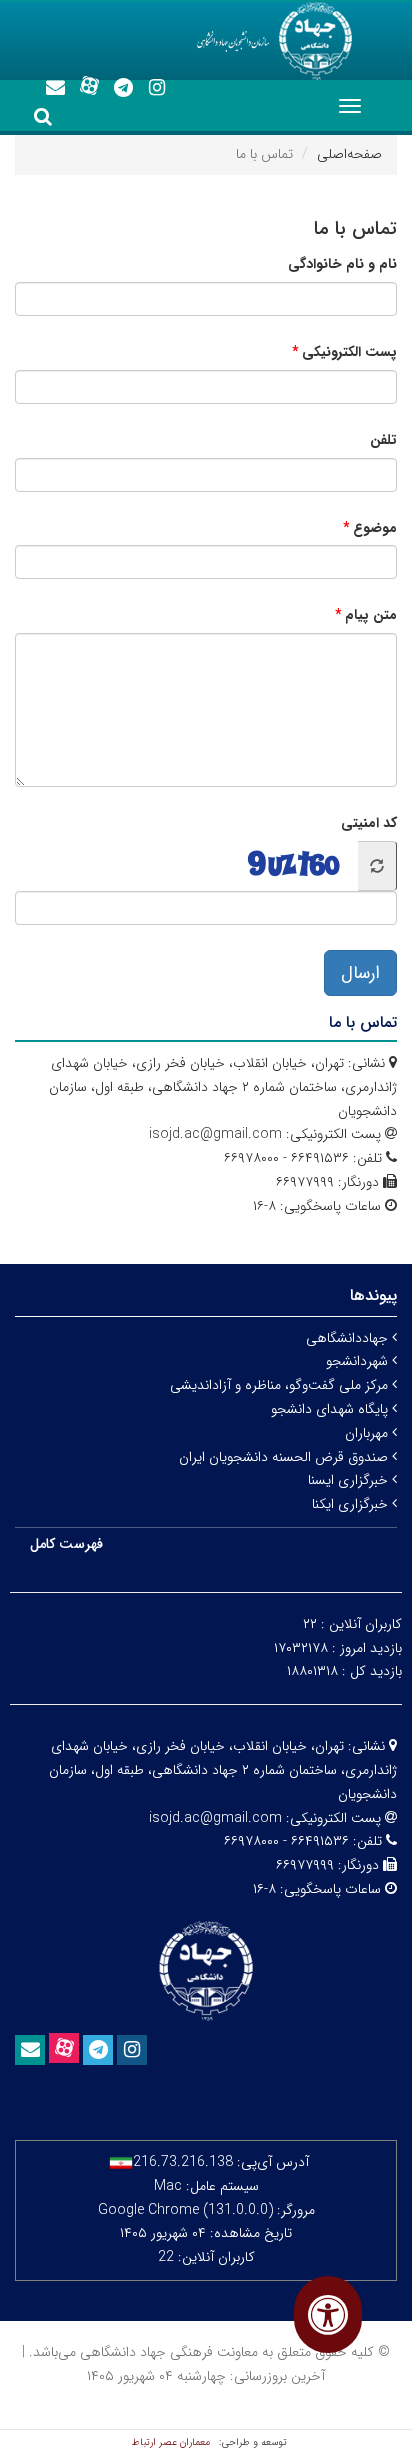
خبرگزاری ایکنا (352, 1504)
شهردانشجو (359, 1361)
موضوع (375, 528)
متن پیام (371, 615)
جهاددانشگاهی (349, 1338)
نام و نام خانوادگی (342, 264)
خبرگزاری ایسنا (350, 1480)
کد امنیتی (369, 823)
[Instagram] (157, 88)
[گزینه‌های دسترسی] (328, 2314)
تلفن (383, 440)
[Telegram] (123, 88)
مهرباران (368, 1433)
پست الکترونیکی (349, 352)
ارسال (360, 973)
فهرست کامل (66, 1544)
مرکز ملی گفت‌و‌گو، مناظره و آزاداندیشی (281, 1385)
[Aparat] (89, 86)
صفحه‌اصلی (349, 154)
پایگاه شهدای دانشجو (331, 1409)
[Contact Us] (55, 88)
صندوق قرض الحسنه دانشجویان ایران (285, 1457)
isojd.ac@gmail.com (215, 1134)
